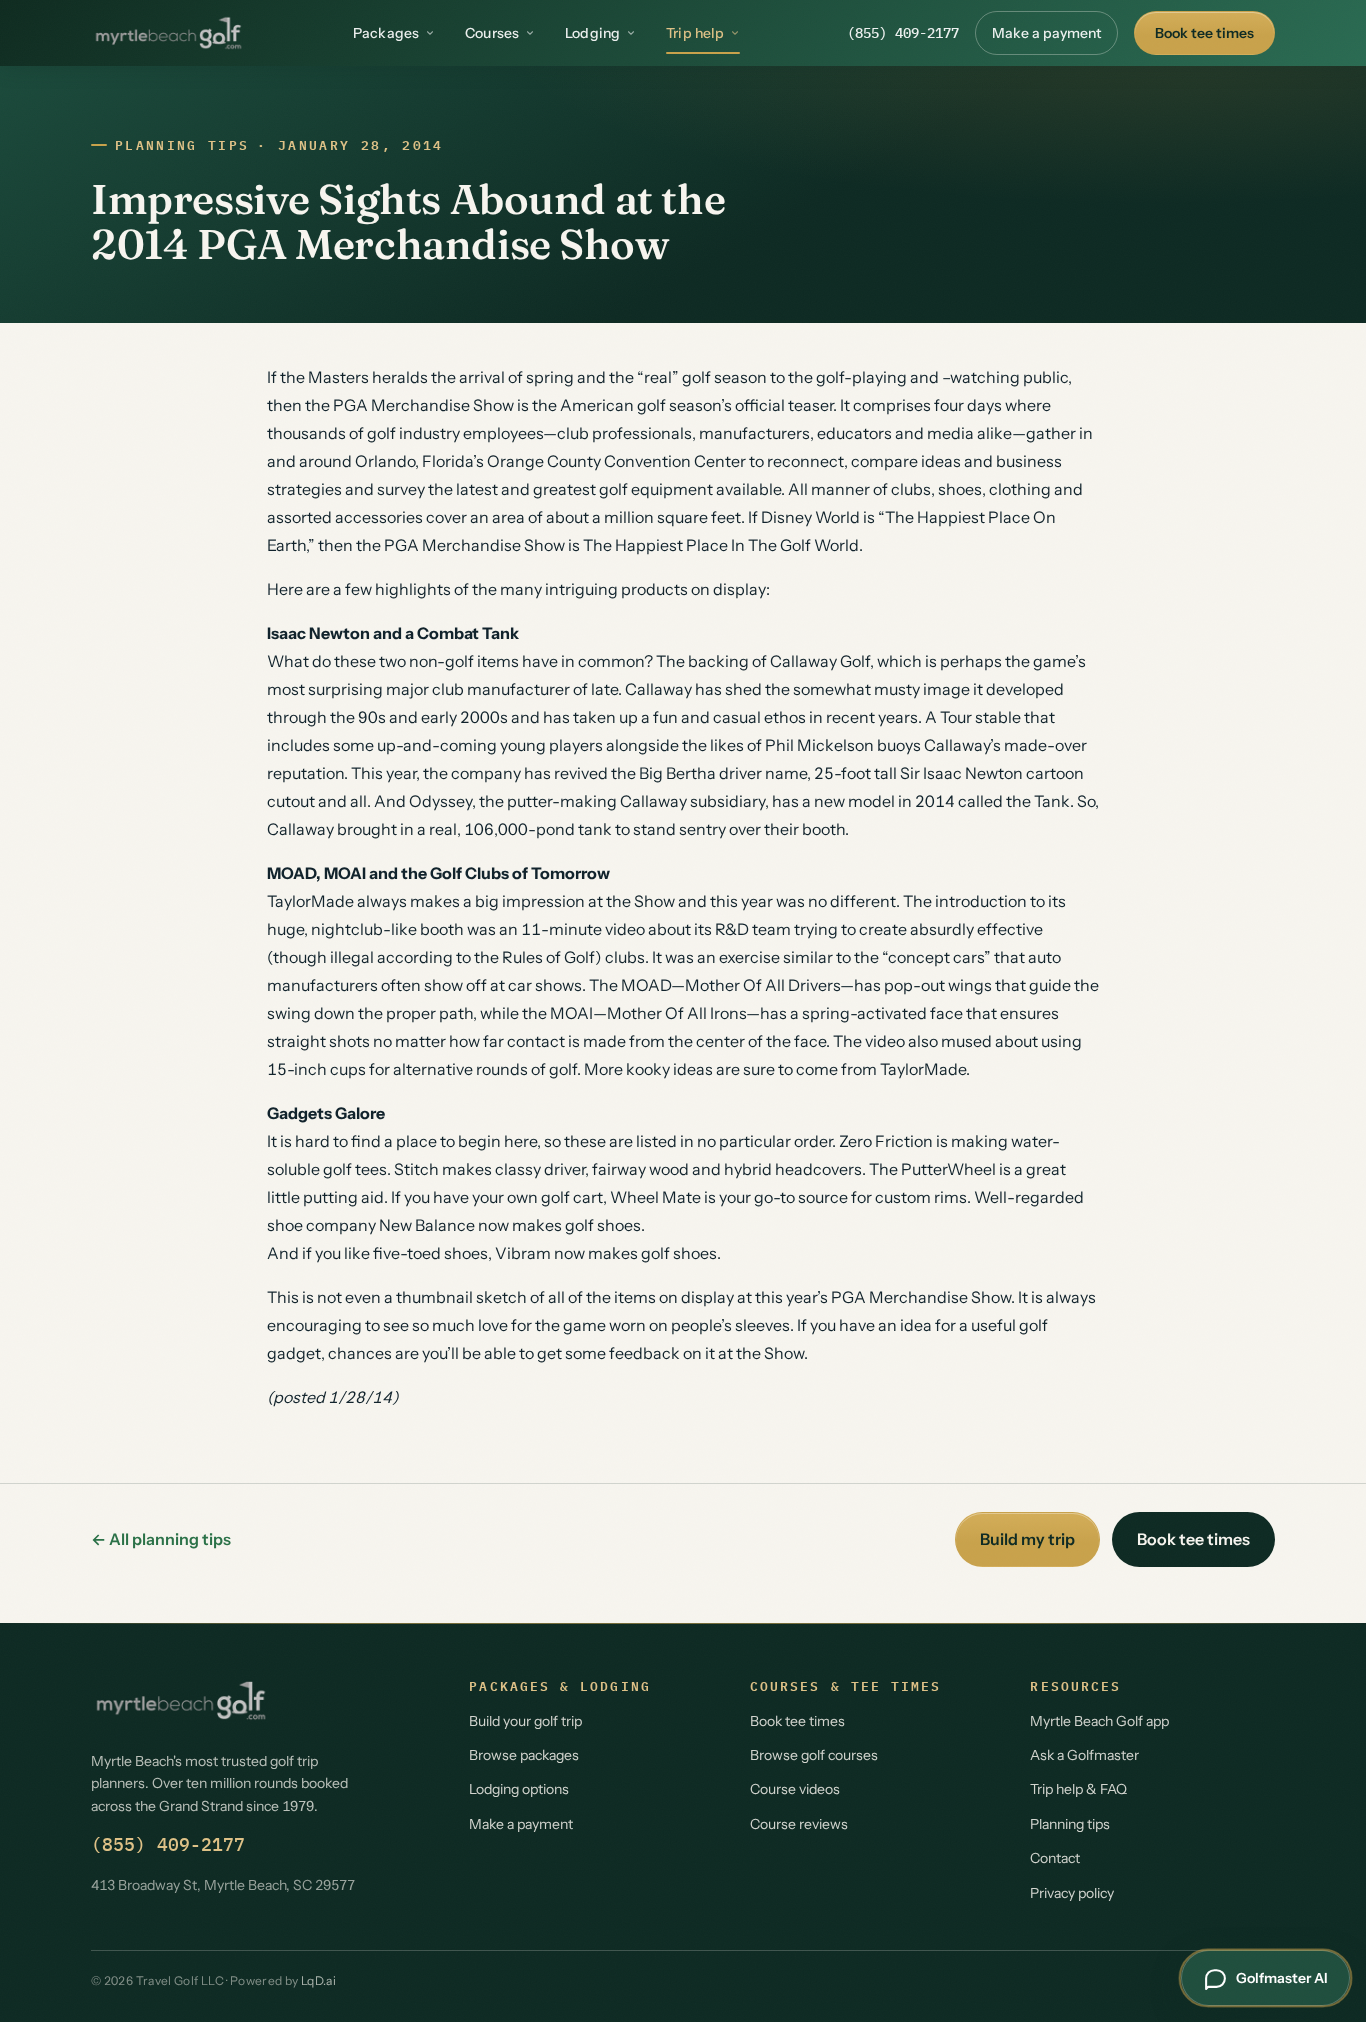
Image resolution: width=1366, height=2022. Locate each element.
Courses (492, 33)
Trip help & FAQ (1078, 1789)
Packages (386, 33)
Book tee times (1204, 33)
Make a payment (1046, 33)
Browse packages (524, 1755)
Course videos (795, 1789)
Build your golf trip (525, 1721)
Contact (1055, 1858)
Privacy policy (1072, 1893)
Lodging (592, 33)
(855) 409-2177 (903, 33)
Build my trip (1027, 1539)
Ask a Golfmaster (1084, 1755)
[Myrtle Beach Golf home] (168, 33)
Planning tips (182, 145)
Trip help (695, 33)
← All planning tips (161, 1539)
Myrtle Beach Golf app (1099, 1721)
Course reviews (799, 1824)
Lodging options (519, 1789)
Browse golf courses (814, 1755)
